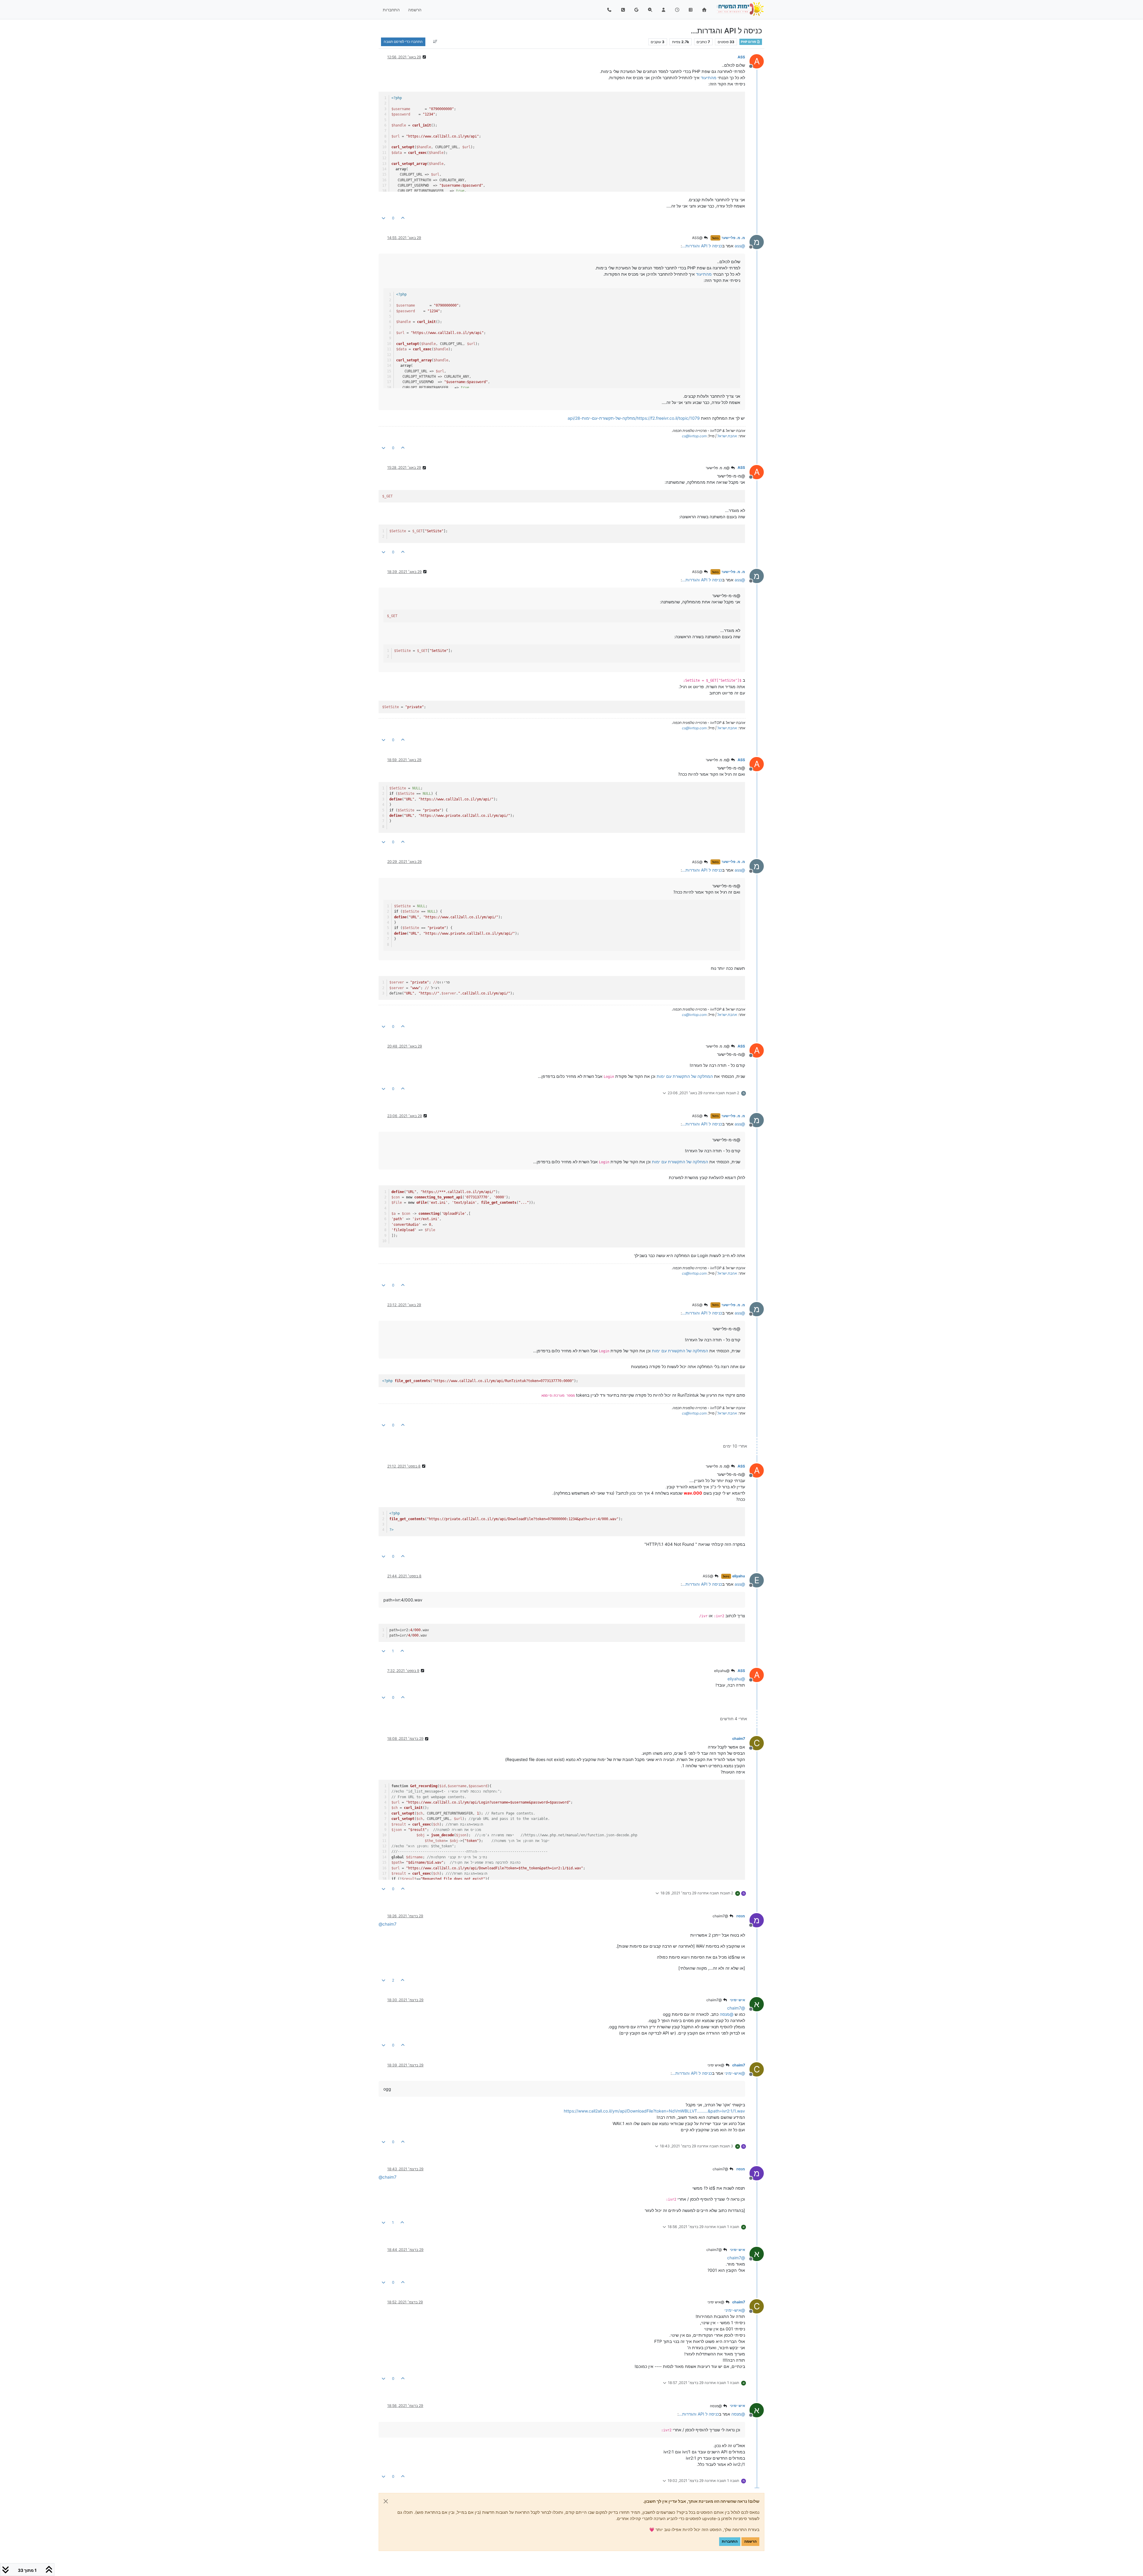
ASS (741, 57)
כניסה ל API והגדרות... (702, 246)
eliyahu (739, 1576)
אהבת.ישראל (727, 436)
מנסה (741, 1916)
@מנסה (716, 2406)
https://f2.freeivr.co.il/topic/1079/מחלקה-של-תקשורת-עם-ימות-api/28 (634, 418)
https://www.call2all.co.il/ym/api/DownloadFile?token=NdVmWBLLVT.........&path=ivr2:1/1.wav (654, 2111)
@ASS (698, 238)
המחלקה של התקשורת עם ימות (685, 1076)
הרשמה (750, 2541)
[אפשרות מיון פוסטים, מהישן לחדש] (435, 42)
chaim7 (739, 1739)
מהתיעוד (709, 78)
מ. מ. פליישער (733, 238)
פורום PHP (749, 42)
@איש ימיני (716, 2065)
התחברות (730, 2541)
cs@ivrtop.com (694, 436)
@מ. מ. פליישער (718, 468)
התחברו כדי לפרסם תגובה (403, 42)
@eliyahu (722, 1671)
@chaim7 (721, 1916)
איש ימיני (737, 2000)
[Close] (386, 2501)
